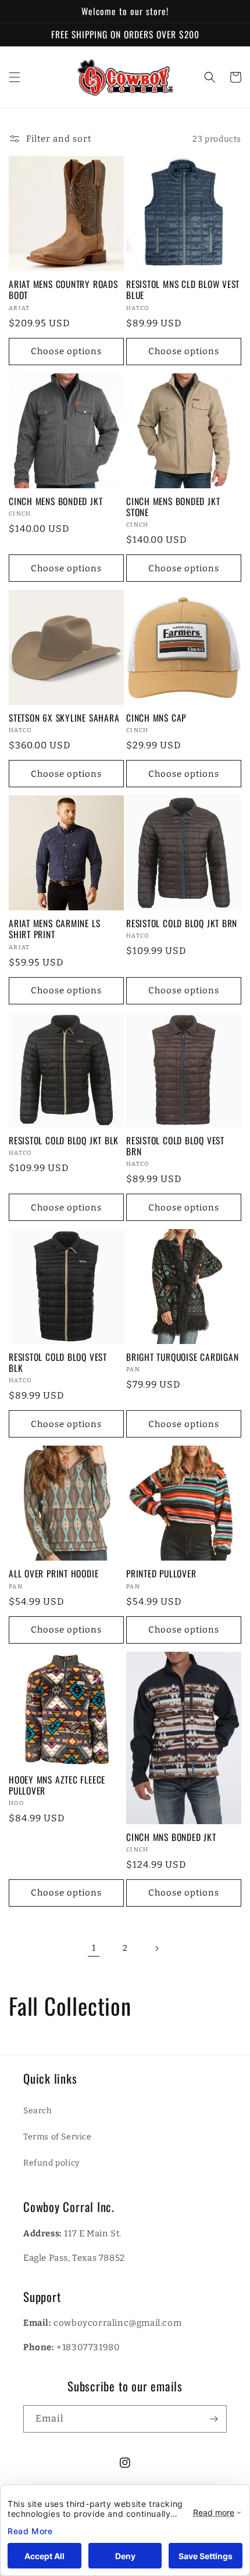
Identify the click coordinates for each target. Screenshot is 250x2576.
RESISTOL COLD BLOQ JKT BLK (64, 1141)
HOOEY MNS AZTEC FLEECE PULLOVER (57, 1785)
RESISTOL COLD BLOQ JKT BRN (182, 923)
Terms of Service (58, 2137)
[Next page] (156, 1948)
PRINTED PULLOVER (161, 1574)
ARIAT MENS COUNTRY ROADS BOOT (63, 290)
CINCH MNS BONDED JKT (171, 1837)
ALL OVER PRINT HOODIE (53, 1574)
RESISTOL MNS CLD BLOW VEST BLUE (183, 290)
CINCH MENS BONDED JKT (56, 501)
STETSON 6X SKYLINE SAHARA (64, 718)
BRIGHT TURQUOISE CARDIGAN (183, 1357)
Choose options (66, 351)
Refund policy (51, 2163)
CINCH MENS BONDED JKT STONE (173, 507)
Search (38, 2111)
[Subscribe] (213, 2419)
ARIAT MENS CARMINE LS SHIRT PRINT (54, 929)
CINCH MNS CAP (156, 718)
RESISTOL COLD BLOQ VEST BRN (175, 1146)
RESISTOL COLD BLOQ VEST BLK (58, 1363)
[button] (15, 77)
